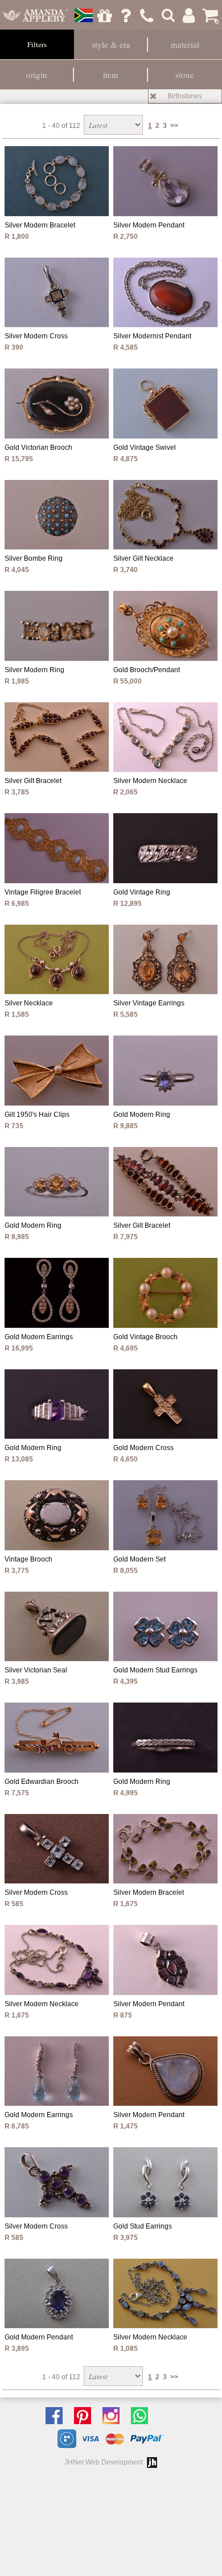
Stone (185, 74)
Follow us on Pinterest (85, 2416)
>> (174, 126)
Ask (126, 15)
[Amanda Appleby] (36, 15)
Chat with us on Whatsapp (142, 2416)
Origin (37, 74)
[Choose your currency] (84, 15)
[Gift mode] (105, 15)
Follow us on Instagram (114, 2416)
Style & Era (111, 44)
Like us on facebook (57, 2416)
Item (111, 74)
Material (185, 44)
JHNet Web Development (104, 2462)
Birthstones (185, 96)
